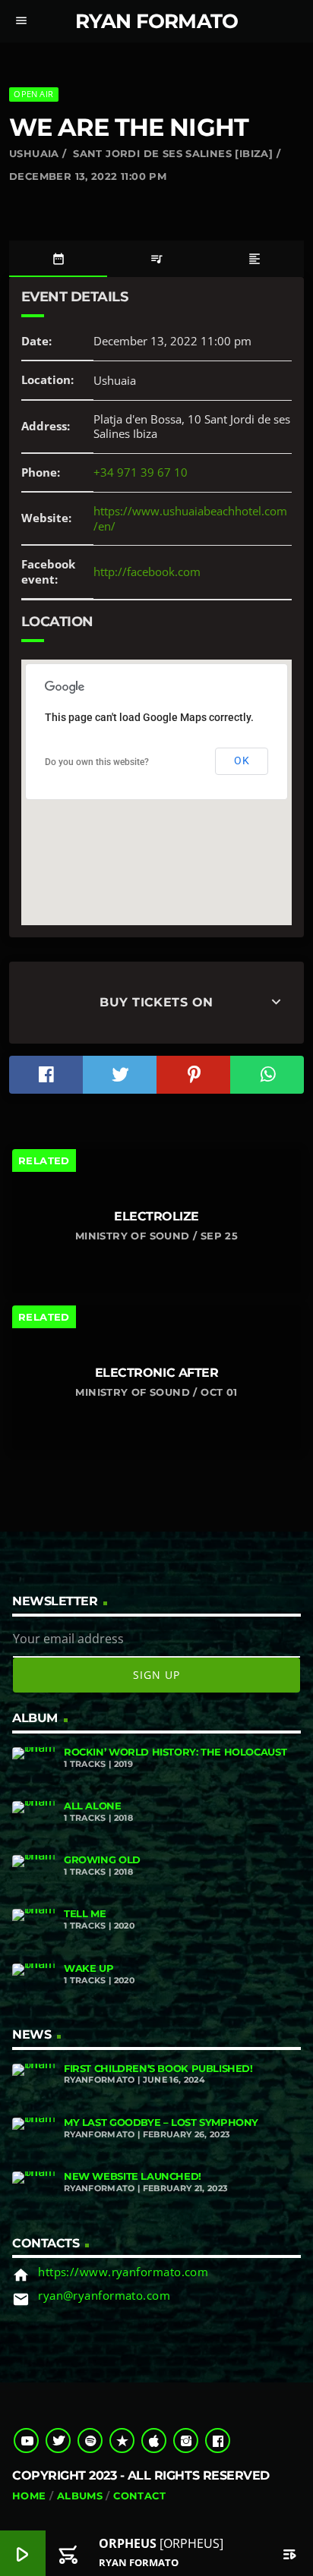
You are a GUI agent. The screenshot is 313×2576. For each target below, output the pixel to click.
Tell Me (85, 1914)
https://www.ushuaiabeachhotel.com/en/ (190, 518)
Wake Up (89, 1968)
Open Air (33, 94)
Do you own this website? (97, 762)
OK (242, 761)
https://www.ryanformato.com (123, 2272)
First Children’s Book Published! (158, 2069)
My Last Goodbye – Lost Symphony (161, 2123)
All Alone (93, 1806)
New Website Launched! (133, 2176)
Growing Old (102, 1860)
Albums (80, 2496)
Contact (139, 2496)
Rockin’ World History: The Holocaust (175, 1752)
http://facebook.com (147, 572)
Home (29, 2496)
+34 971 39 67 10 (141, 472)
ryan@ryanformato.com (104, 2295)
